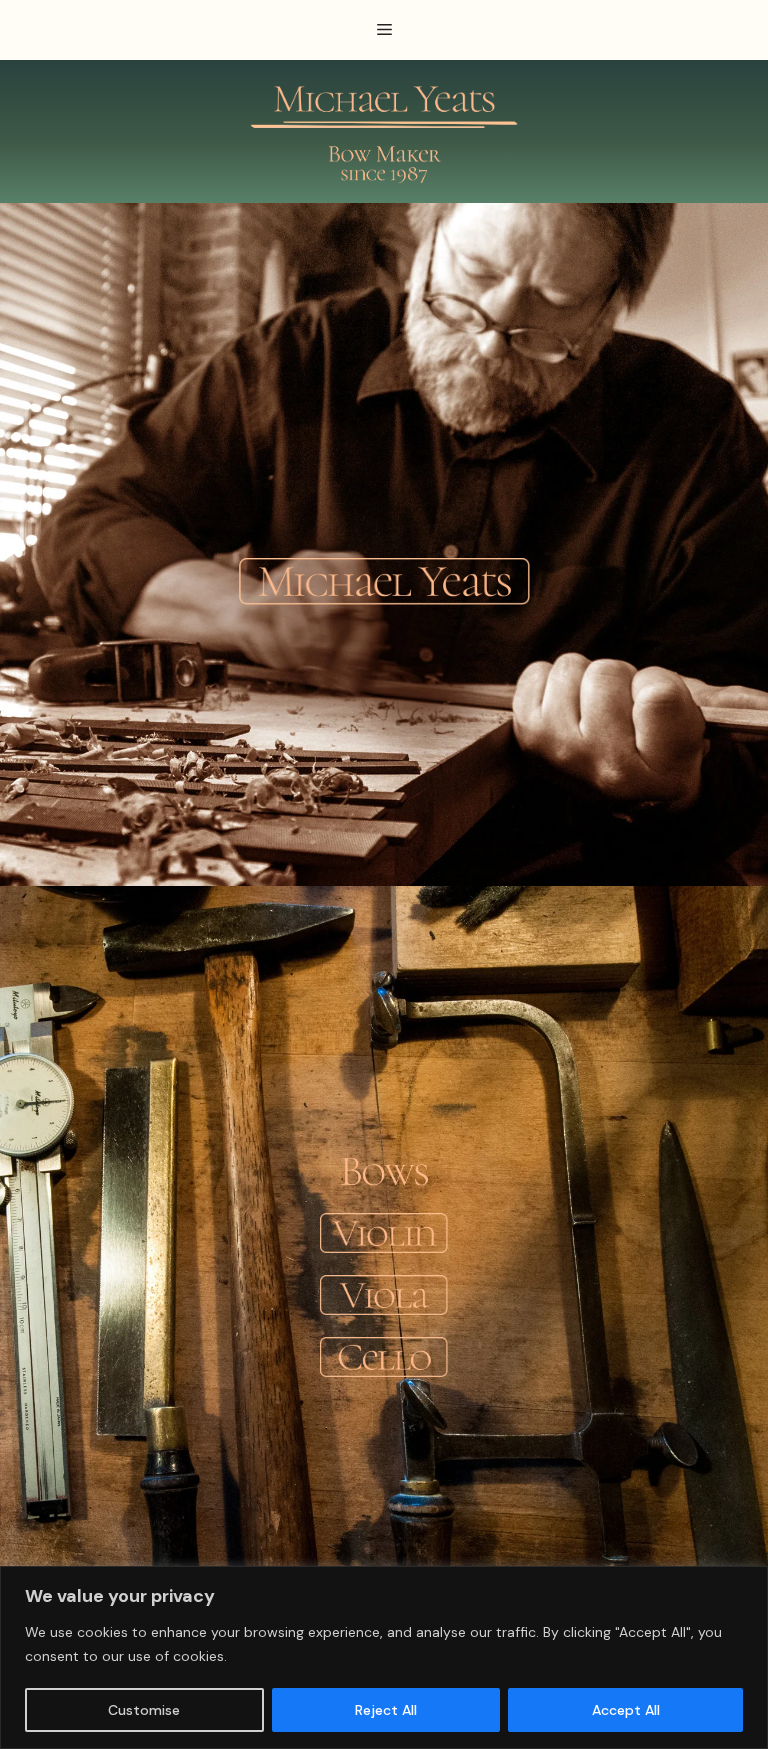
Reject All (386, 1710)
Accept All (626, 1710)
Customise (144, 1710)
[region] (384, 1657)
